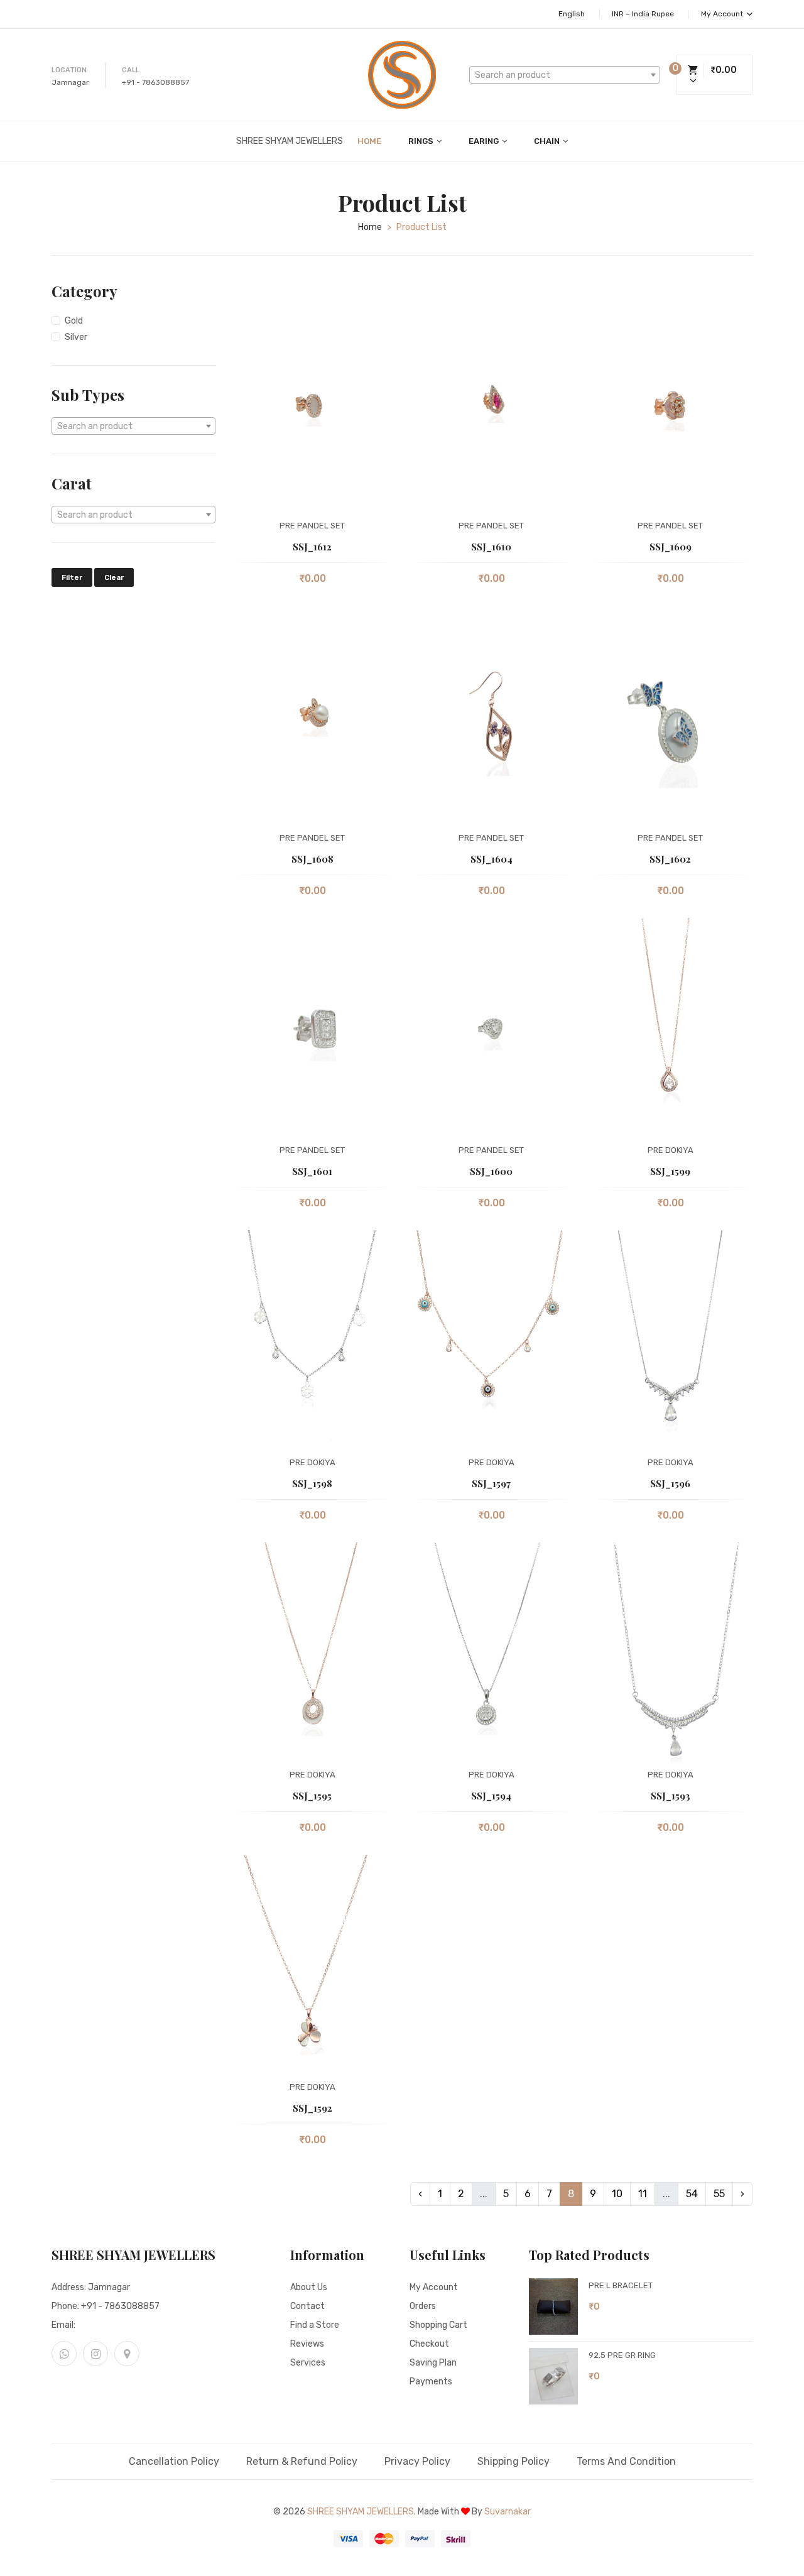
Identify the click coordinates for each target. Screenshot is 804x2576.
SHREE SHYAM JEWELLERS (361, 2512)
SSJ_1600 (491, 1171)
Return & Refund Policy (302, 2461)
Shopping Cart (438, 2325)
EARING (485, 141)
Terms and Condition (626, 2461)
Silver (76, 337)
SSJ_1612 (312, 547)
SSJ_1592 (312, 2108)
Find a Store (315, 2325)
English (572, 14)
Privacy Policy (417, 2461)
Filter (72, 577)
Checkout (429, 2344)
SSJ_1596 (670, 1483)
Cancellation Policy (174, 2461)
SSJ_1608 (312, 859)
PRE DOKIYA (671, 1150)
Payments (431, 2382)
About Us (309, 2287)
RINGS (422, 141)
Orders (423, 2306)
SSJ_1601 (312, 1171)
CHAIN (548, 141)
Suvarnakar (508, 2512)
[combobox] (565, 75)
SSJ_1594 (491, 1796)
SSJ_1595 (312, 1796)
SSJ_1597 (491, 1483)
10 (617, 2194)
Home (369, 141)
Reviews (307, 2344)
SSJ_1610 (491, 547)
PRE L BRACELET (621, 2285)
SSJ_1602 (670, 859)
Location (69, 70)
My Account (723, 14)
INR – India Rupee (643, 14)
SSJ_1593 (671, 1796)
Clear (114, 577)
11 (643, 2194)
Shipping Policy (513, 2461)
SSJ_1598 (312, 1483)
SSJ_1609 (671, 547)
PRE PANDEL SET (312, 526)
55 (719, 2194)
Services (308, 2363)
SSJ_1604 (492, 859)
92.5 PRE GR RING (622, 2355)
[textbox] (565, 75)
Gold (74, 321)
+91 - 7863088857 (155, 82)
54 (692, 2194)
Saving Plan (433, 2363)
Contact (307, 2306)
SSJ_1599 (670, 1171)
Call (131, 70)
